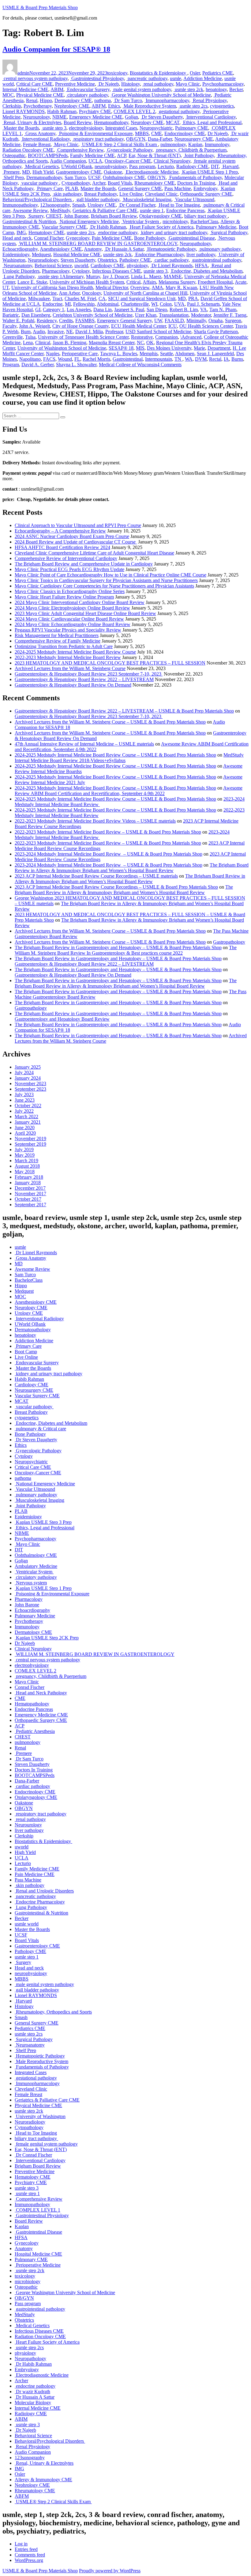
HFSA (201, 265)
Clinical (43, 343)
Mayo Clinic (188, 84)
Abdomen (185, 354)
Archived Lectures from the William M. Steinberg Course (70, 668)
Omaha (215, 321)
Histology (131, 84)
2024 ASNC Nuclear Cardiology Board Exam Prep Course (72, 536)
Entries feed (26, 2549)
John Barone (76, 216)
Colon (166, 304)
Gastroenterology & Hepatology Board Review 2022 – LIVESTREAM (84, 679)
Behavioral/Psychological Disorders (38, 199)
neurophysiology (111, 166)
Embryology (205, 188)
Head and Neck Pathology (41, 1693)
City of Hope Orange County (81, 326)
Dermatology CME (73, 100)
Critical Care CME (34, 84)
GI (38, 310)
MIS (140, 348)
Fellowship (84, 304)
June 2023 (25, 1100)
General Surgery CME (140, 188)
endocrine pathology (117, 232)
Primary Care (49, 188)
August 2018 (27, 1166)
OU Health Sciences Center (206, 326)
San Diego (157, 310)
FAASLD (174, 321)
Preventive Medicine (75, 84)
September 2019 (30, 1144)
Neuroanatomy (17, 265)
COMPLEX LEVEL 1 (37, 2210)
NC (140, 343)
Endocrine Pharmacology (159, 254)
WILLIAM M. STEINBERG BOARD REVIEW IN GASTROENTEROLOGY (98, 243)
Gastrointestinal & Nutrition (29, 221)
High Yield (43, 172)
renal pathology (158, 84)
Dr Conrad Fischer (137, 205)
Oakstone (113, 172)
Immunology (217, 144)
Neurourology (36, 117)
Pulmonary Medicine (216, 227)
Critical (133, 282)
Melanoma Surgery (177, 282)
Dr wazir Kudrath (32, 2392)
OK (150, 343)
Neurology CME (147, 122)
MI (68, 304)
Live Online (131, 194)
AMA (157, 287)
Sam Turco (75, 177)
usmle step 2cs (193, 106)
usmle (176, 78)
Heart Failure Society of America (161, 227)
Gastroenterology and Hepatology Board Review (62, 1019)
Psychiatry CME (95, 111)
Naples (53, 354)
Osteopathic (14, 155)
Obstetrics (107, 260)
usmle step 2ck (188, 89)
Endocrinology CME (185, 133)
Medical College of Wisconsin (128, 365)
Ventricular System (141, 221)
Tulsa (30, 337)
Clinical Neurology (172, 161)
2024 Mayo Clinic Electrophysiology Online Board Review (72, 608)
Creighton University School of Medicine (93, 315)
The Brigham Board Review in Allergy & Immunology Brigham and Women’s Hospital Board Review (132, 868)
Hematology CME (46, 232)
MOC (8, 95)
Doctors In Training (196, 183)
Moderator (201, 315)
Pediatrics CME (218, 73)
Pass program (142, 166)
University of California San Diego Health (52, 287)
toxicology (117, 73)
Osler (195, 73)
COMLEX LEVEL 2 (134, 111)
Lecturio (166, 166)
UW (158, 321)
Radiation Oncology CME (28, 150)
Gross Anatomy (40, 133)
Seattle (167, 354)
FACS (49, 359)
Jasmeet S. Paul (129, 310)
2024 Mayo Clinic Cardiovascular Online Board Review (69, 619)
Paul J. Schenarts (203, 304)
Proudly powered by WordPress (110, 2571)
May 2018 (25, 1172)
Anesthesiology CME (61, 249)
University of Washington (40, 2116)
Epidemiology (16, 254)
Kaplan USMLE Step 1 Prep (209, 172)
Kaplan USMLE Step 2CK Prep (47, 1638)
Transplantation (174, 315)
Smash (79, 205)
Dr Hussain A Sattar (124, 249)
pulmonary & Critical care (40, 1429)
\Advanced (191, 337)
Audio (39, 332)
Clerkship (12, 106)
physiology (137, 265)
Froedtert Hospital (215, 282)
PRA (193, 299)
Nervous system (31, 1583)
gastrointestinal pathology (216, 260)
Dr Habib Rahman (108, 227)
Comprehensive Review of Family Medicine (58, 641)
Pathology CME (135, 260)
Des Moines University (169, 348)
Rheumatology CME (155, 183)
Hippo (46, 100)
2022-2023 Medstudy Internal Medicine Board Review (68, 657)
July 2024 (24, 1072)
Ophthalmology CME (124, 177)
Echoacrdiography (20, 249)
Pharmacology (56, 271)
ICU (173, 326)
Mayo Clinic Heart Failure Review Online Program (64, 597)
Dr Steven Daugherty (162, 117)
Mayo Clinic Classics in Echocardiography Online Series (70, 591)
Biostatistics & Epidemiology (159, 73)
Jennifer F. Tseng (230, 315)
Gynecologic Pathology (129, 150)
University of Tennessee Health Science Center (83, 337)
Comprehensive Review (80, 150)
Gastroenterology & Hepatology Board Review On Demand (73, 685)
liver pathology (201, 254)
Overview (140, 287)
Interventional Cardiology (210, 117)
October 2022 (28, 1106)
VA (204, 310)
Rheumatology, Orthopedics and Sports (53, 2012)
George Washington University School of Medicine (161, 95)
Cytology (81, 271)
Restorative (142, 337)
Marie (199, 348)
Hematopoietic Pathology (171, 249)
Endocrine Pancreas (185, 210)
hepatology (216, 89)
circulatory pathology (87, 95)
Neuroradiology (43, 260)
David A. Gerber (37, 365)
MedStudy (60, 210)
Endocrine (52, 304)
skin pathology (67, 194)
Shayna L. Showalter (76, 365)
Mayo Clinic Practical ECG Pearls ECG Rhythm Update (69, 569)
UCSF (94, 177)
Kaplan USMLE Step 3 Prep (43, 1522)
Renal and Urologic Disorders (44, 1891)
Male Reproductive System (149, 106)
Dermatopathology (44, 177)
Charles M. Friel (80, 299)
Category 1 (54, 310)
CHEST (54, 216)
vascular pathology (40, 183)
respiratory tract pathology (98, 139)
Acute (241, 282)
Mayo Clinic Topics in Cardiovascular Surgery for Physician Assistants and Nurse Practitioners (106, 580)
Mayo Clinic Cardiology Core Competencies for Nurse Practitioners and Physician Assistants (104, 586)
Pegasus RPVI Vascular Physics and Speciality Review (68, 630)
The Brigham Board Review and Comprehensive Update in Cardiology (84, 564)
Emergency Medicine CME (96, 117)
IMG (21, 232)
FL (77, 359)
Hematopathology (111, 122)
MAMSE (173, 276)
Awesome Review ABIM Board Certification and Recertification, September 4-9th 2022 (129, 791)
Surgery (35, 216)
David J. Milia (89, 332)
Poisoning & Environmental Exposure (95, 133)
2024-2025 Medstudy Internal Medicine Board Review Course (75, 652)
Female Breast (37, 144)
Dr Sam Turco (128, 100)
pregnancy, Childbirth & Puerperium (191, 150)
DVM (201, 359)
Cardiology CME (107, 265)
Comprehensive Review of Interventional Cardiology (66, 558)
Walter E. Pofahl (18, 321)
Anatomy (93, 249)
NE (69, 332)
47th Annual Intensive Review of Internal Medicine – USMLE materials (84, 744)
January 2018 (28, 1183)
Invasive (56, 332)
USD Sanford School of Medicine (158, 332)
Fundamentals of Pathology (195, 177)
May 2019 (25, 1155)
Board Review (78, 122)
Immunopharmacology (167, 100)
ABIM (57, 89)
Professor (114, 332)
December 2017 (30, 1188)
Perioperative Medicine (38, 2265)
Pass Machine (178, 188)
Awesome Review (30, 210)
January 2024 (28, 1078)
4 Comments (169, 365)
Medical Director (112, 287)
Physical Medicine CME (40, 95)
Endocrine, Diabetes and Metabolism (206, 271)
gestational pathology (179, 111)
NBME (60, 117)
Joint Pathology (199, 155)
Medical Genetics (41, 166)
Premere (11, 172)
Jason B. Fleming (69, 343)
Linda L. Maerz (146, 276)
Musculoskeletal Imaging (147, 199)
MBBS (142, 133)
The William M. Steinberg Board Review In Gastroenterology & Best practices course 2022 (126, 950)
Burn (26, 332)
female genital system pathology (46, 2144)
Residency (47, 321)
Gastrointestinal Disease (191, 238)
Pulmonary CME (192, 128)
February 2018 (29, 1177)
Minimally (196, 321)
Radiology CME (192, 166)
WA (189, 359)
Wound (65, 359)
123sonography (55, 205)
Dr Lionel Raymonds (171, 265)
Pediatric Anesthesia (35, 1731)
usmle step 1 (152, 210)
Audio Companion (68, 161)
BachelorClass (204, 221)
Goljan (131, 117)
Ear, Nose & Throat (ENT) (155, 155)
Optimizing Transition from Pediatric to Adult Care (64, 646)
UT (6, 287)
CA (102, 299)
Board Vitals (120, 183)
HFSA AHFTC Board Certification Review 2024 (62, 547)
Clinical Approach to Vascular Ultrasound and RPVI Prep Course (78, 525)
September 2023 (30, 1089)
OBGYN (157, 177)
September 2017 (30, 1205)
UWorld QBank (77, 166)
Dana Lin (103, 310)
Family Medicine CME (92, 155)
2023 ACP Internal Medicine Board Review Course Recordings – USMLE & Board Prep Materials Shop (116, 887)
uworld (81, 265)
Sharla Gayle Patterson (216, 332)
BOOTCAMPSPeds (48, 155)
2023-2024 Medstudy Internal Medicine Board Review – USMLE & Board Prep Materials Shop (109, 854)
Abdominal (108, 304)
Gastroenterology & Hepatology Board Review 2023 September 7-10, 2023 (89, 674)
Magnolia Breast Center (112, 343)
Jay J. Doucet (116, 276)
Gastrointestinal (128, 359)
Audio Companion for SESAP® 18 (56, 49)
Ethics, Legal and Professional (212, 122)
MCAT (173, 122)
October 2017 (28, 1199)
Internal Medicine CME (25, 89)
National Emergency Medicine (89, 221)
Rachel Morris (96, 359)
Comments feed (30, 2555)
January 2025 (28, 1067)
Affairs (149, 282)
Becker (236, 89)
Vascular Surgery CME (64, 227)
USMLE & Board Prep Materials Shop (40, 7)
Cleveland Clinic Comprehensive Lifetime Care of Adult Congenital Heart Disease (94, 553)
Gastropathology (229, 942)
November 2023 (30, 1083)
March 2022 (26, 1117)
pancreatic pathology (147, 78)
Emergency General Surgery (124, 321)
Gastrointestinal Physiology (97, 78)
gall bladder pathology (97, 199)
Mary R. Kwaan (181, 287)
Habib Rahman (62, 111)
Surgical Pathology (229, 232)
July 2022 (24, 1111)
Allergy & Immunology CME (43, 2480)
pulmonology (173, 144)
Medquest (41, 254)
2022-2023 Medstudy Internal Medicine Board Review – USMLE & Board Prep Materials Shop (108, 832)
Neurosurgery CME (194, 139)
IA (226, 359)
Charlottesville (135, 304)
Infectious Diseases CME (117, 271)
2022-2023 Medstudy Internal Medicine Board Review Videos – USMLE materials (95, 821)
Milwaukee (39, 299)
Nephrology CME (72, 106)
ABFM (99, 106)
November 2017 (30, 1194)
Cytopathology (76, 183)
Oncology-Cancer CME (128, 161)
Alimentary (73, 276)
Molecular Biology (33, 2403)
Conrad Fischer (49, 238)
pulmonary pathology (219, 249)
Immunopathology (20, 205)
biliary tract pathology (206, 216)
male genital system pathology (142, 89)
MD (26, 172)
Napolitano (30, 359)
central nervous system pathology (35, 78)
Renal (32, 100)
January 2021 (28, 1122)
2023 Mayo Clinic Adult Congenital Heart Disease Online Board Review (85, 613)
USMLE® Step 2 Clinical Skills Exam (119, 144)
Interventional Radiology (45, 139)
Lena (28, 343)
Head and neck (17, 238)
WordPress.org (29, 2560)
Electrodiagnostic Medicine (152, 172)
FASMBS (85, 321)
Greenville (13, 337)
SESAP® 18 (121, 348)
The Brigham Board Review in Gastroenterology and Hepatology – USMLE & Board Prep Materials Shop (118, 947)
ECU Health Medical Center (139, 326)
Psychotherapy (38, 106)
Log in (21, 2544)
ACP (122, 155)
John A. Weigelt (34, 326)
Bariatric (11, 315)
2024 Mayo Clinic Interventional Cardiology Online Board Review (80, 602)
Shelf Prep (13, 177)
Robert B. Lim (184, 310)
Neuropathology (195, 243)
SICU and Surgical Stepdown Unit (142, 299)
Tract (57, 299)
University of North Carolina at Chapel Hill (145, 293)
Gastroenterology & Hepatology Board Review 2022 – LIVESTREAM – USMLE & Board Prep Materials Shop (124, 711)
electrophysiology (86, 128)
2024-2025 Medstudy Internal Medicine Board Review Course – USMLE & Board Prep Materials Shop (115, 755)
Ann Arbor (69, 293)
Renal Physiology (209, 100)
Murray (93, 276)
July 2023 (24, 1095)
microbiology (175, 221)
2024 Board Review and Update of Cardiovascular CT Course (76, 542)
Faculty (9, 326)
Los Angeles (79, 310)
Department (219, 348)
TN (178, 359)
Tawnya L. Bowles (119, 354)
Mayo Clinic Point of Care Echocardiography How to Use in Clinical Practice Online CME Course (111, 575)
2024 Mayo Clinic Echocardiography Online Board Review (73, 624)
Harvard (230, 166)
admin (23, 73)
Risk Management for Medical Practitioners (57, 635)
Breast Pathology (101, 194)
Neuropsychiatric (156, 128)
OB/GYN (136, 139)
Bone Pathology (150, 238)
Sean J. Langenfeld (215, 354)
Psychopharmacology (223, 84)
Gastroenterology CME (79, 172)
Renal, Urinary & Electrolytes (32, 122)
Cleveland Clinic (161, 194)
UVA (179, 304)
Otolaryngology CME (161, 216)
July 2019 (24, 1150)
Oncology (92, 293)
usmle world (27, 1924)
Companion (167, 337)
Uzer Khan (146, 315)
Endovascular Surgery (88, 89)
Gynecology (78, 238)
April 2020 (25, 1133)
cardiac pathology (171, 260)
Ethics (114, 106)
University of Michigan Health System (87, 282)
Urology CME (102, 205)
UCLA (95, 161)
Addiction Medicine (203, 78)
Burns (237, 359)
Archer (99, 183)
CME (157, 133)
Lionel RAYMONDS (24, 111)
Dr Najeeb (108, 84)
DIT (215, 166)
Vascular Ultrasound (194, 199)
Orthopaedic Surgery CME (206, 194)
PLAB (72, 188)
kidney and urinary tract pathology (174, 232)
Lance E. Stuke (32, 282)
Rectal (215, 359)
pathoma (103, 100)
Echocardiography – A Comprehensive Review (60, 531)
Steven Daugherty (78, 260)
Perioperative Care (80, 354)
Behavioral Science (53, 265)
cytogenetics (222, 106)
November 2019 (30, 1139)
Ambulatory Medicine (36, 1566)
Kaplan (195, 144)
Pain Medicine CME (112, 238)
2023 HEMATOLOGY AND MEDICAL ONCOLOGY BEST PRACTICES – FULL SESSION (110, 663)
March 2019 (26, 1161)
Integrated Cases (121, 128)
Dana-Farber (160, 139)
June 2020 (25, 1128)
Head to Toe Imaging (179, 205)
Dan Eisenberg (36, 315)
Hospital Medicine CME (77, 254)
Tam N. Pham (223, 310)
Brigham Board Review (114, 216)
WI (154, 304)
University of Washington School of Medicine (62, 348)
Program (11, 365)
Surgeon (233, 321)
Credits (66, 321)
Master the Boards (21, 128)
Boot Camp (26, 1352)
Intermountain (159, 359)
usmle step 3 (54, 128)
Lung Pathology (19, 276)
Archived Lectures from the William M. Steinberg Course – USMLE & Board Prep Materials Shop (110, 722)
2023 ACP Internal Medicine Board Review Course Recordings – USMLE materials (96, 876)
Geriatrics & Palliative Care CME (105, 210)
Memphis (149, 354)
